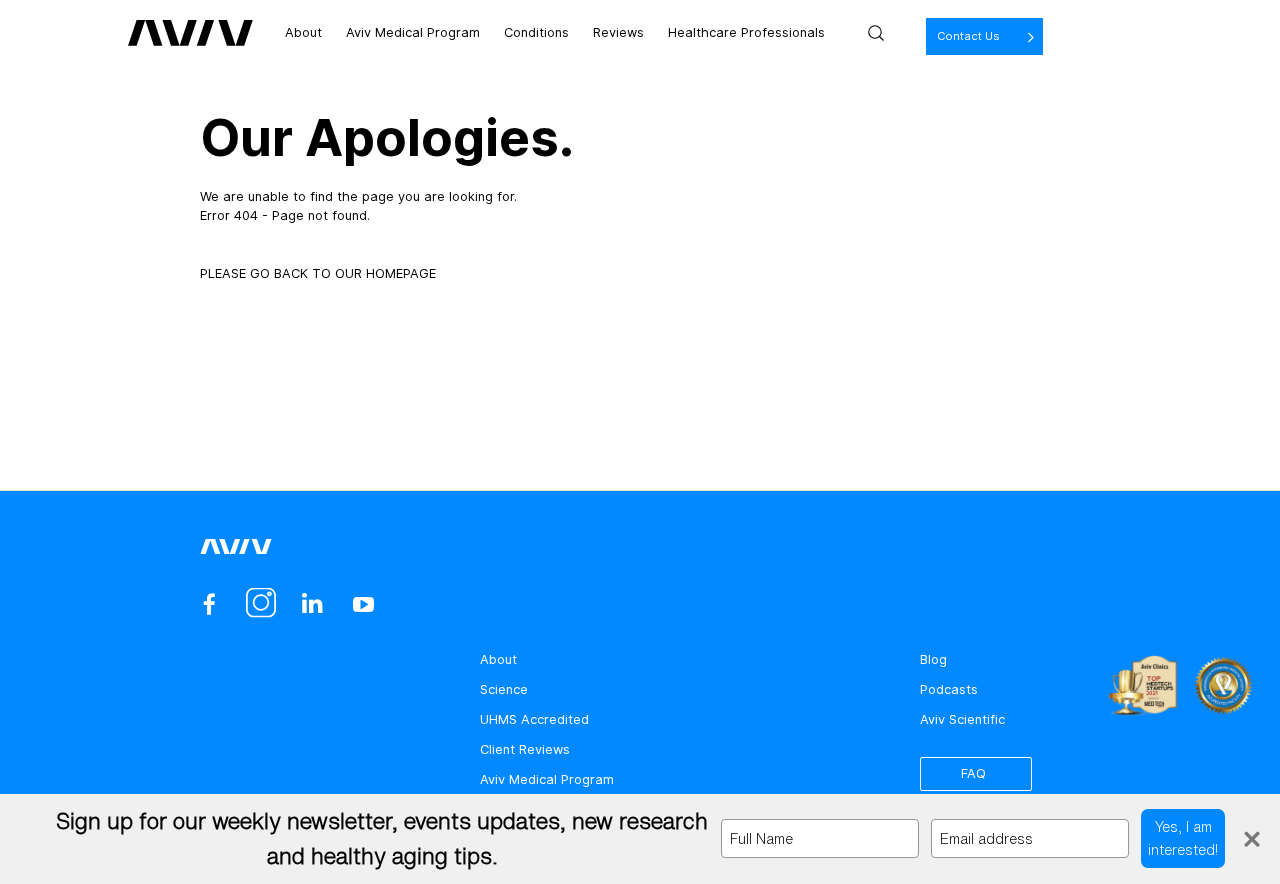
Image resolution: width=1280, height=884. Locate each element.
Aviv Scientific (962, 719)
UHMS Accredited (534, 719)
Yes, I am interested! (1183, 837)
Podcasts (949, 689)
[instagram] (260, 604)
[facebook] (209, 604)
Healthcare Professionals (746, 32)
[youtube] (363, 604)
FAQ (973, 773)
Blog (933, 659)
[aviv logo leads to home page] (190, 33)
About (303, 32)
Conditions (536, 32)
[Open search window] (875, 33)
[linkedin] (311, 604)
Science (504, 689)
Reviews (618, 32)
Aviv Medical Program (413, 32)
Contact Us (968, 36)
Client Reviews (525, 749)
